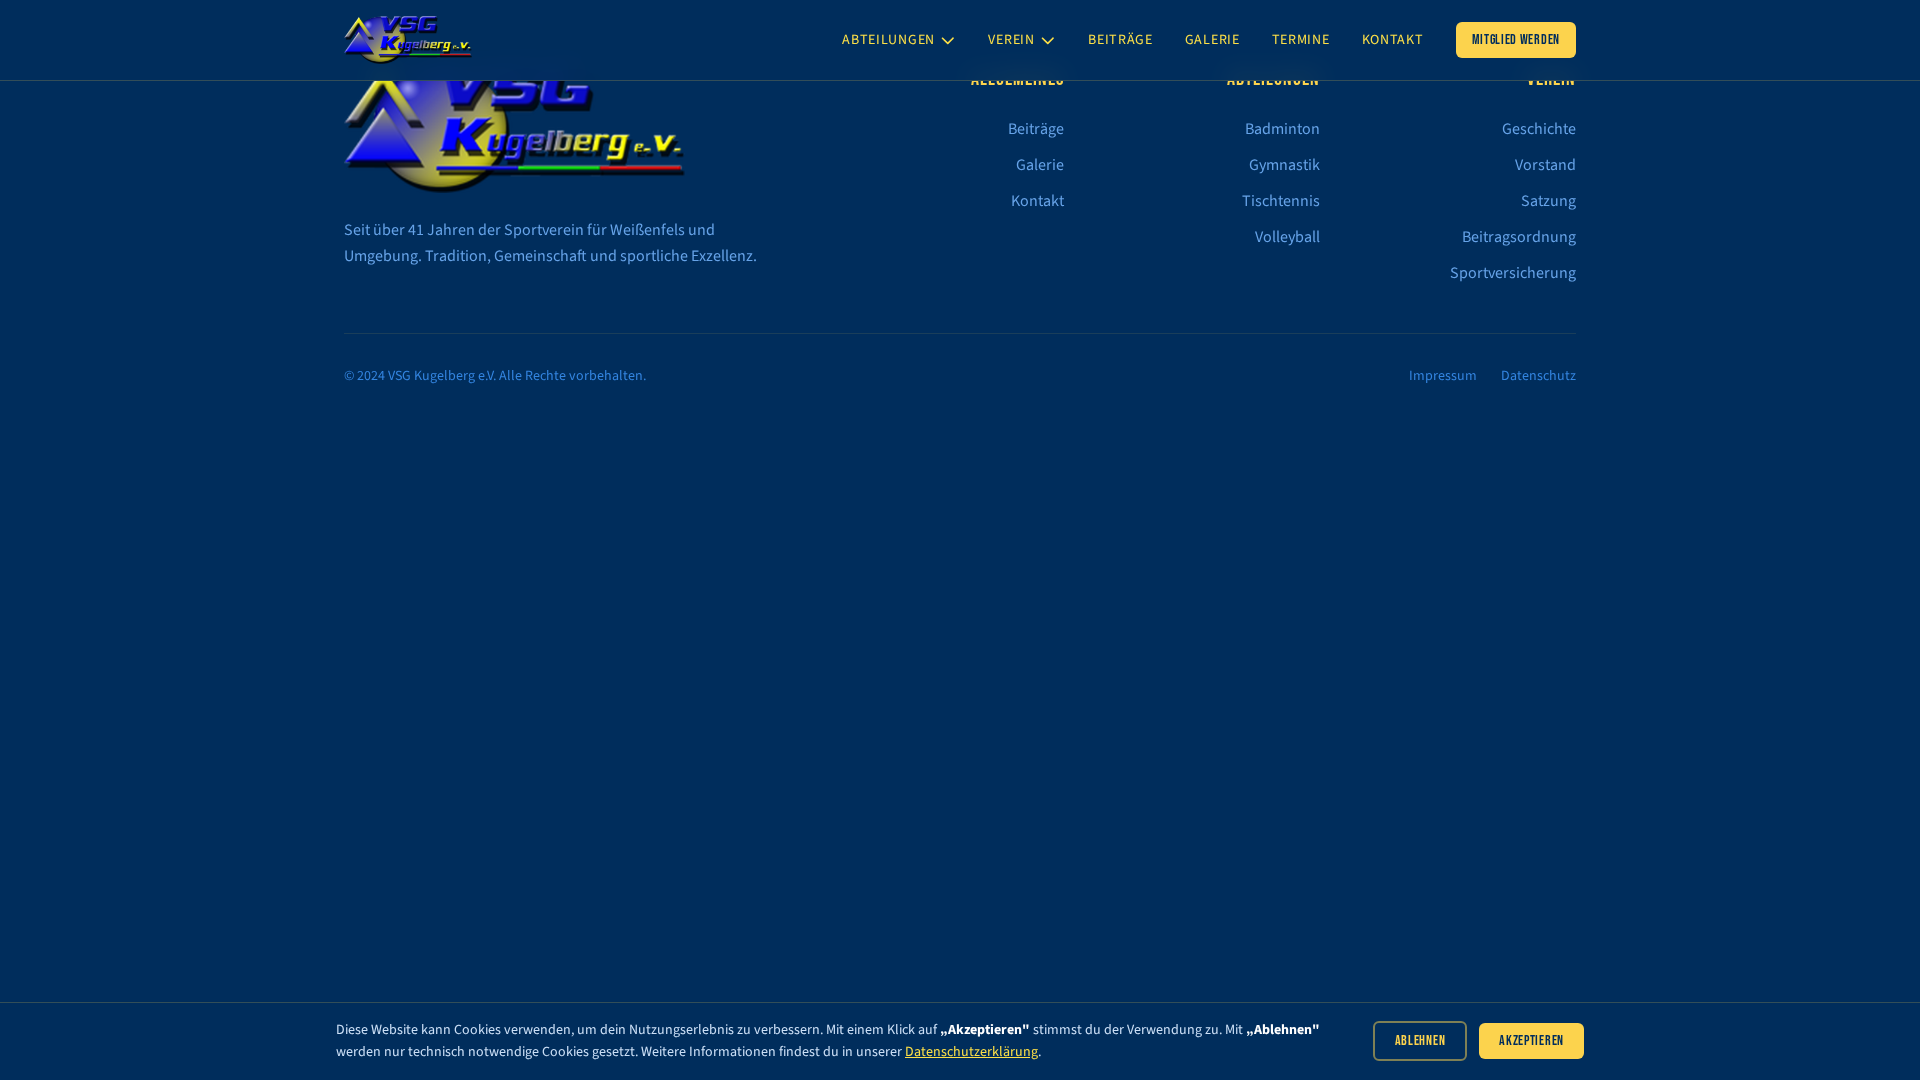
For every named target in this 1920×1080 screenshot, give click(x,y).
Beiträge (1120, 40)
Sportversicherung (1513, 273)
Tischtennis (1281, 201)
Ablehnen (1420, 1040)
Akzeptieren (1531, 1040)
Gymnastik (1284, 165)
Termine (1301, 40)
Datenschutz (1538, 376)
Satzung (1548, 201)
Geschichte (1539, 129)
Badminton (1282, 129)
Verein (1011, 40)
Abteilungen (888, 40)
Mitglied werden (1516, 39)
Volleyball (1287, 237)
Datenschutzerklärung (971, 1052)
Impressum (1443, 376)
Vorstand (1545, 165)
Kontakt (1393, 40)
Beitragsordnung (1519, 237)
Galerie (1212, 40)
